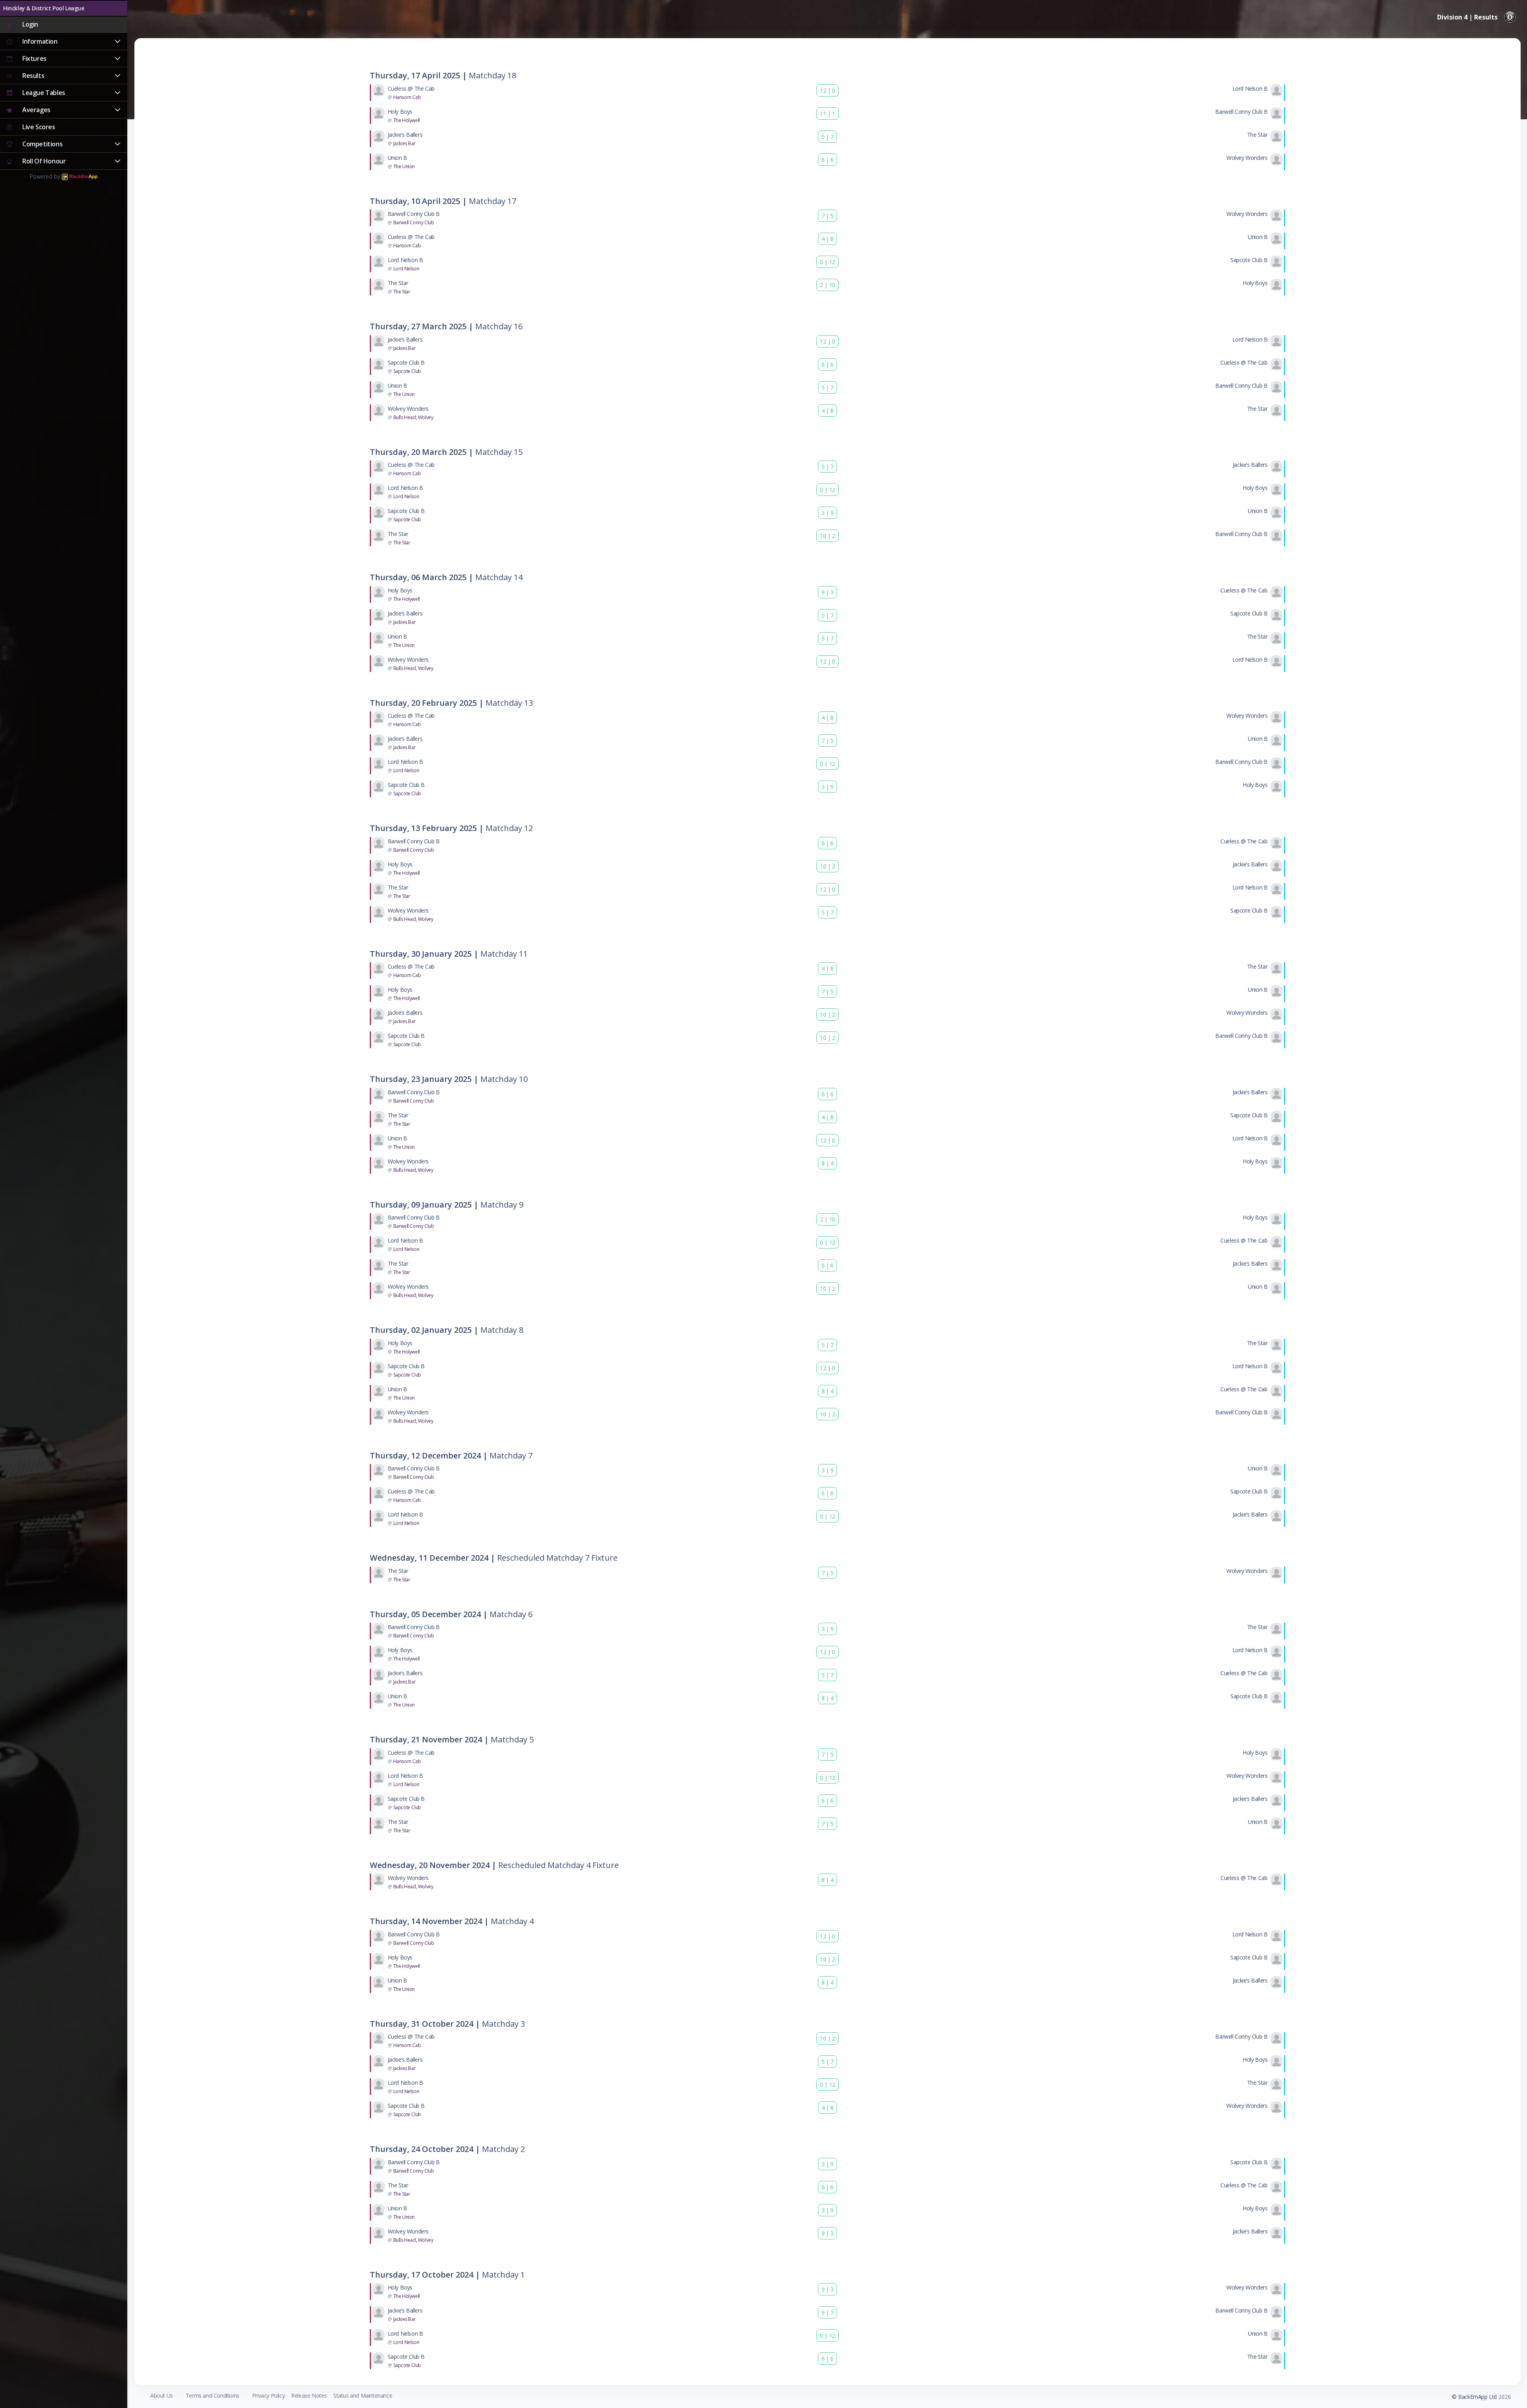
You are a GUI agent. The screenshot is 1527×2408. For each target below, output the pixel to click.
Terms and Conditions (213, 2395)
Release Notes (309, 2395)
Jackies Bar (405, 143)
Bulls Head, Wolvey (413, 417)
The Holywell (407, 120)
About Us (162, 2395)
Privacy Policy (268, 2395)
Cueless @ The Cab (411, 88)
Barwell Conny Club (414, 222)
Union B (397, 158)
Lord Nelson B (1250, 88)
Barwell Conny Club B (1241, 112)
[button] (64, 42)
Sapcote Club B (1249, 260)
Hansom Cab (407, 97)
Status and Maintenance (363, 2395)
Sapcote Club (407, 371)
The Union (404, 166)
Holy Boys (400, 112)
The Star (1257, 135)
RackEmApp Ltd (1477, 2397)
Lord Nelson (406, 269)
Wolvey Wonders (1247, 158)
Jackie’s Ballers (405, 135)
